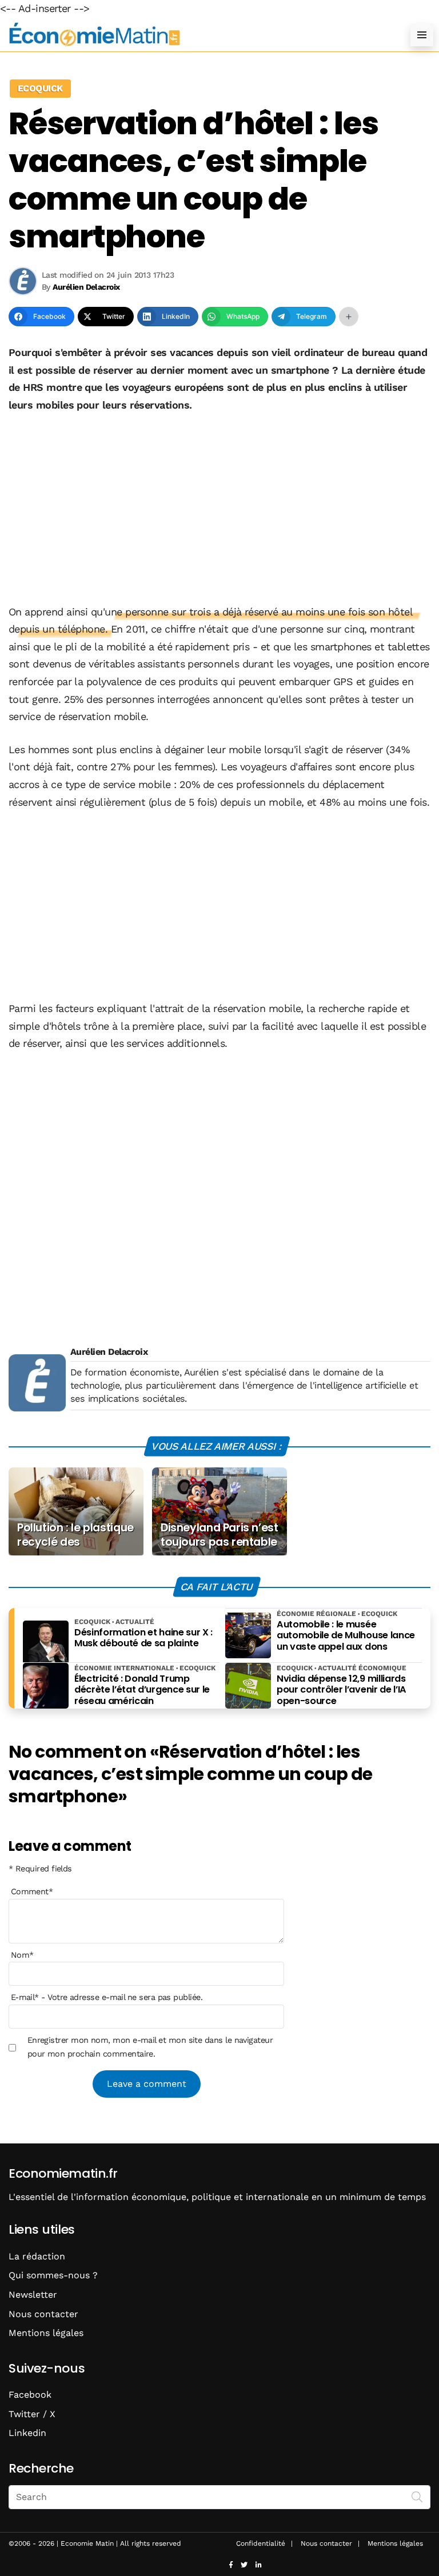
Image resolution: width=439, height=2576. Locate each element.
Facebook (30, 2395)
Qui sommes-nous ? (53, 2275)
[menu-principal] (422, 35)
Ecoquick (40, 88)
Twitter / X (32, 2414)
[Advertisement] (219, 510)
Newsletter (33, 2295)
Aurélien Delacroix (109, 1352)
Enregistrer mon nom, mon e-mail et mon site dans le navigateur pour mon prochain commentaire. (150, 2047)
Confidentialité (261, 2543)
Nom (22, 1955)
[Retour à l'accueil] (197, 35)
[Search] (417, 2496)
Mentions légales (46, 2333)
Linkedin (27, 2433)
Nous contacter (43, 2314)
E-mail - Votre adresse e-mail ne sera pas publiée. (107, 1997)
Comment (32, 1891)
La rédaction (37, 2256)
